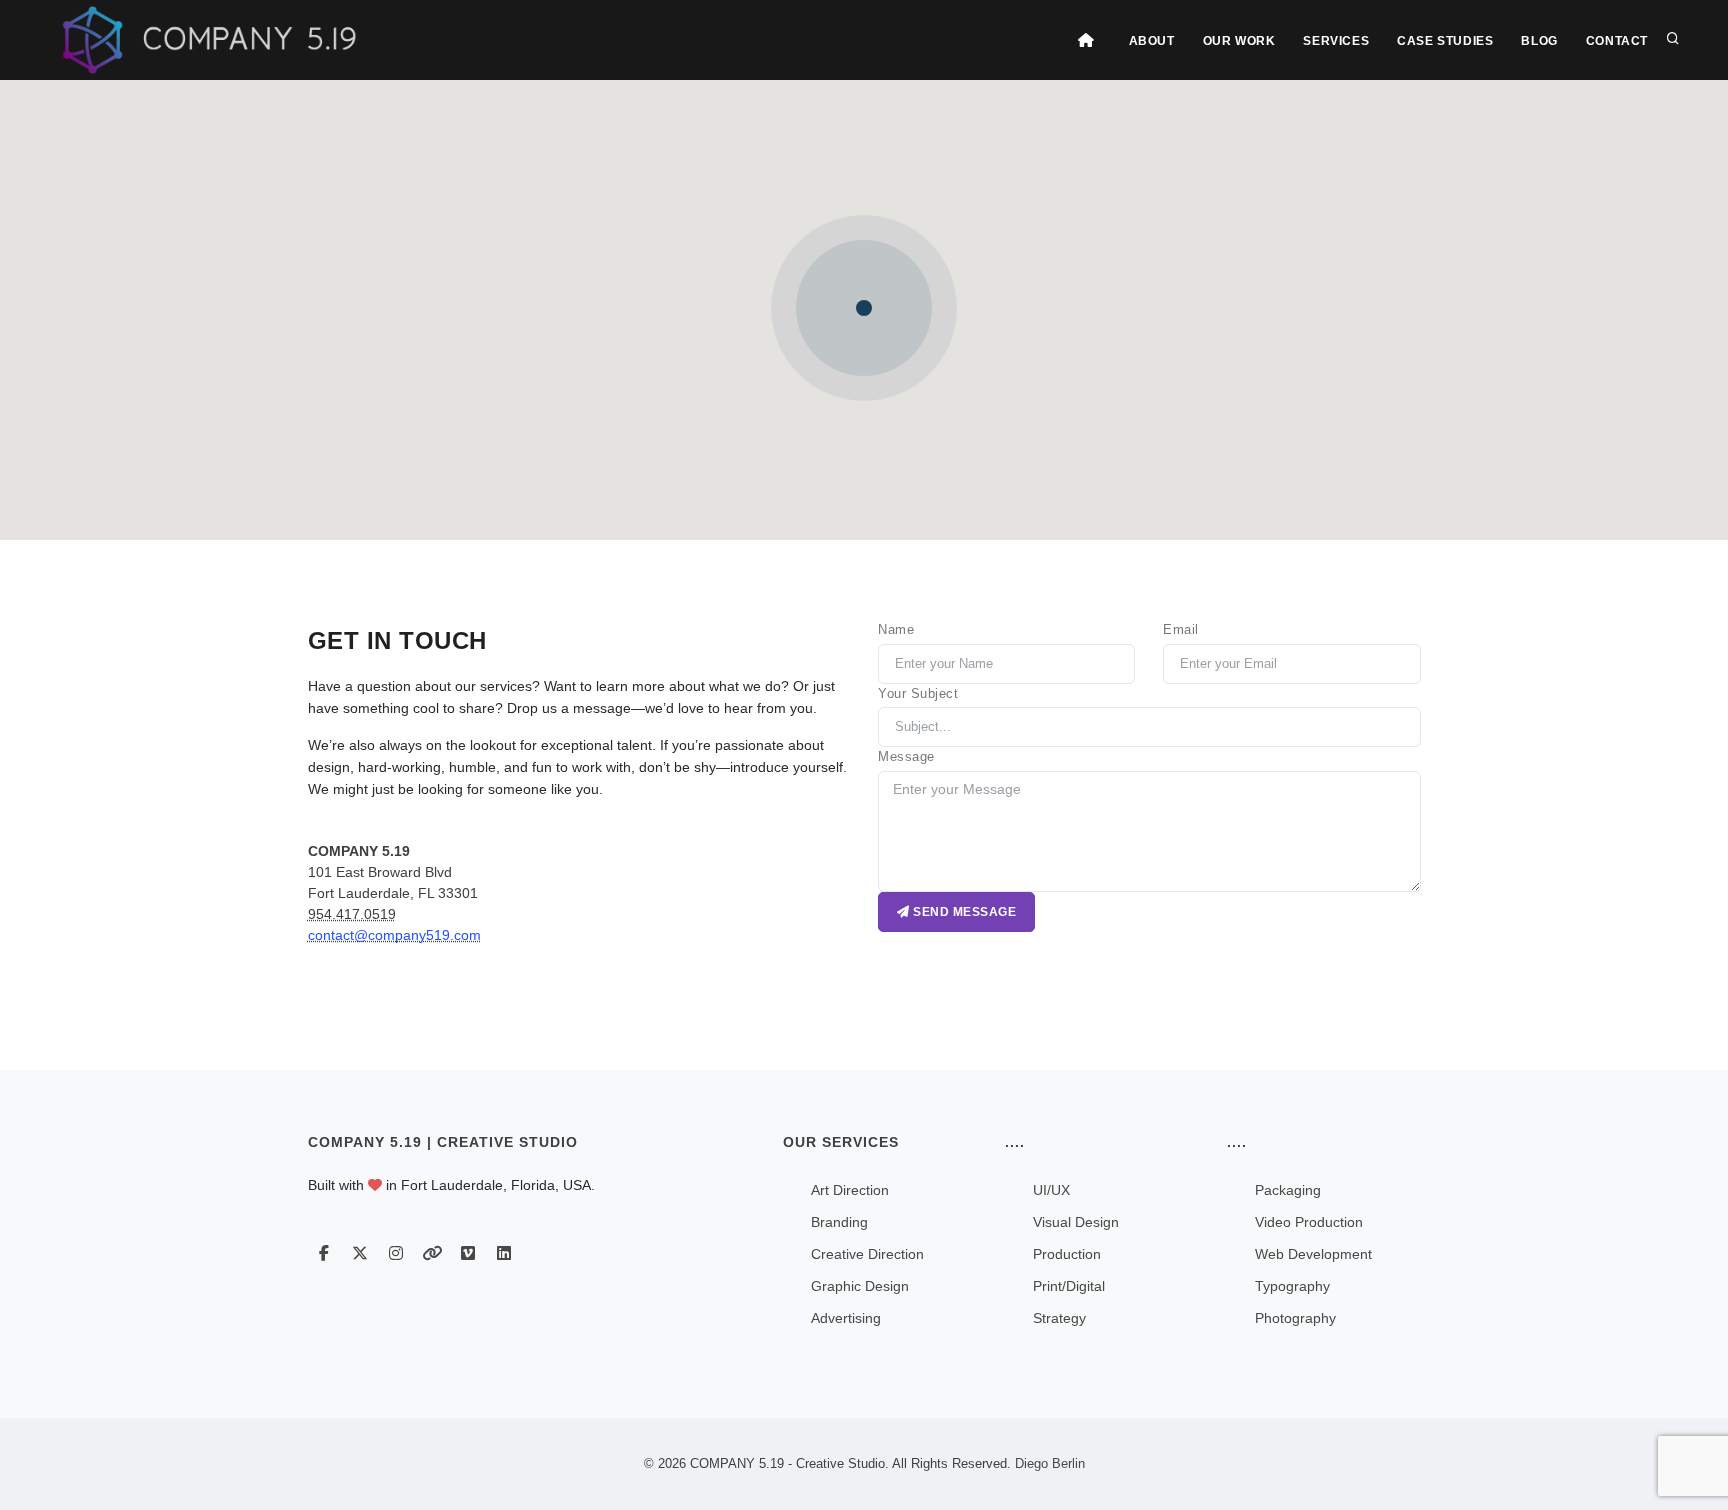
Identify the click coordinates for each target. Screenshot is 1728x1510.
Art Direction (850, 1190)
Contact (1617, 41)
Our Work (1239, 41)
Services (1336, 41)
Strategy (1059, 1318)
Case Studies (1445, 41)
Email (1181, 629)
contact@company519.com (394, 935)
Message (906, 756)
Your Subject (918, 693)
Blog (1539, 41)
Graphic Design (860, 1286)
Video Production (1309, 1222)
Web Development (1313, 1254)
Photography (1295, 1318)
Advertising (846, 1318)
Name (896, 629)
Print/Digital (1069, 1286)
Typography (1292, 1286)
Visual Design (1076, 1222)
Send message (963, 912)
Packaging (1288, 1190)
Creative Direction (867, 1254)
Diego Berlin (1048, 1463)
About (1152, 41)
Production (1067, 1254)
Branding (839, 1222)
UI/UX (1051, 1190)
